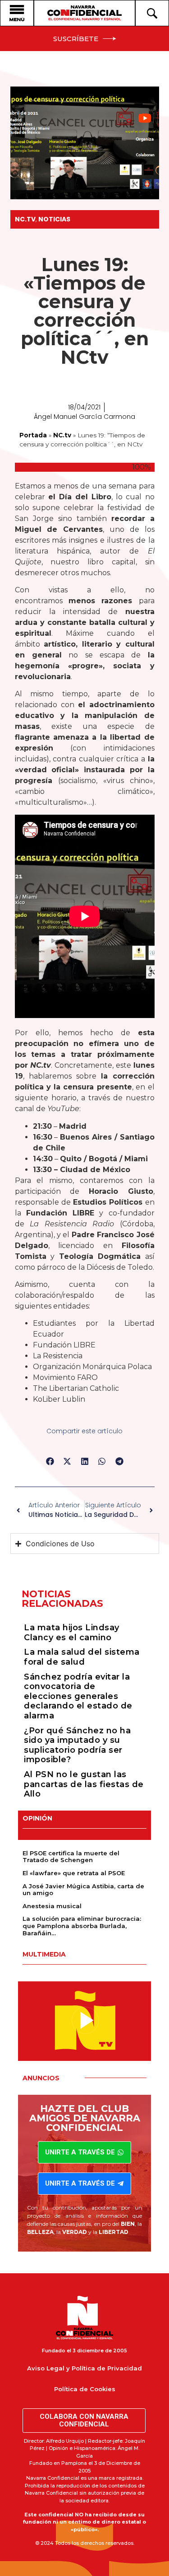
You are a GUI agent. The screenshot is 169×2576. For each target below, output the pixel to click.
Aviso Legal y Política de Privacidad (84, 2368)
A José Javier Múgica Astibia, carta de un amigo (83, 1890)
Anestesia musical (52, 1906)
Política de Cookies (85, 2389)
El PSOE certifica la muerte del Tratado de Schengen (71, 1857)
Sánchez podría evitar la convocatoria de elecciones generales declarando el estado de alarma (78, 1696)
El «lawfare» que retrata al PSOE (74, 1873)
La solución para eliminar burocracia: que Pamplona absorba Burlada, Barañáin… (82, 1926)
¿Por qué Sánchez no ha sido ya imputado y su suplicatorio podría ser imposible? (77, 1745)
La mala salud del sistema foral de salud (82, 1657)
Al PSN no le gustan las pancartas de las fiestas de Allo (84, 1784)
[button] (50, 1462)
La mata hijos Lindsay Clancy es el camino (72, 1633)
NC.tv (25, 219)
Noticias (54, 219)
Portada (33, 435)
